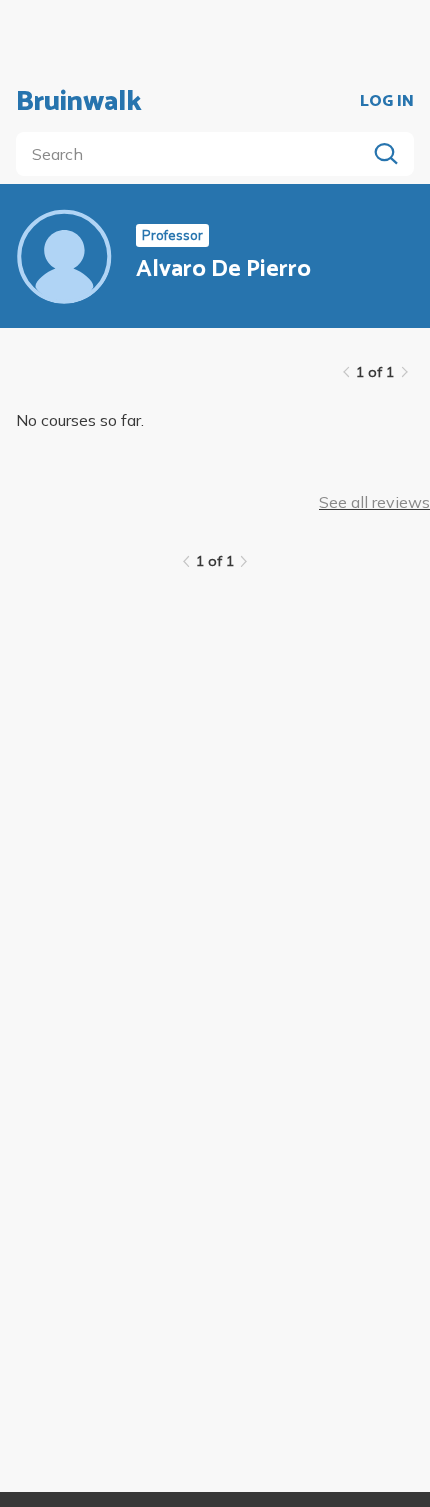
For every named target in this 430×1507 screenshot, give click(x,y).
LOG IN (387, 102)
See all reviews (374, 502)
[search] (195, 154)
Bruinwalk (79, 102)
